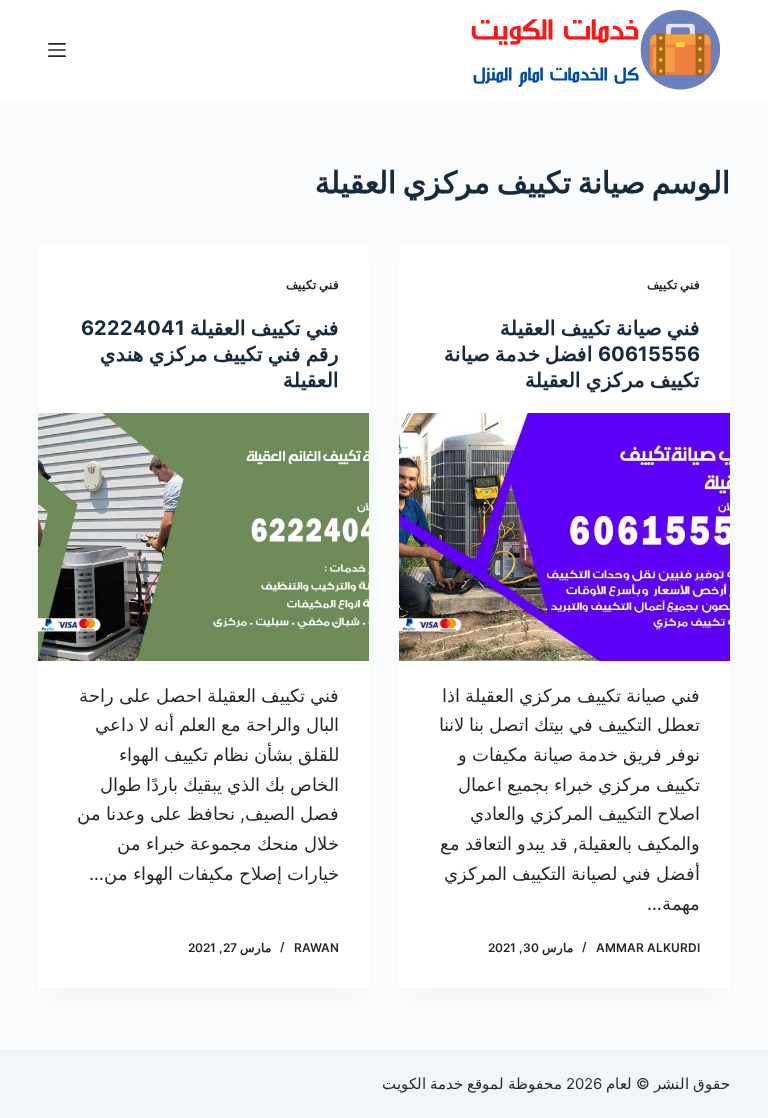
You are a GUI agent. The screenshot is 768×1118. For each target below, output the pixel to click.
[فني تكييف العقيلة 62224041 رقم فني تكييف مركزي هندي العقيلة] (203, 537)
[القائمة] (57, 50)
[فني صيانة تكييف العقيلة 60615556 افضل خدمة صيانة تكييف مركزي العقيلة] (564, 537)
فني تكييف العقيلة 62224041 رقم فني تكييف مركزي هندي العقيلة (210, 354)
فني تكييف (673, 284)
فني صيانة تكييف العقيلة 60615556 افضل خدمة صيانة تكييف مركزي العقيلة (572, 354)
